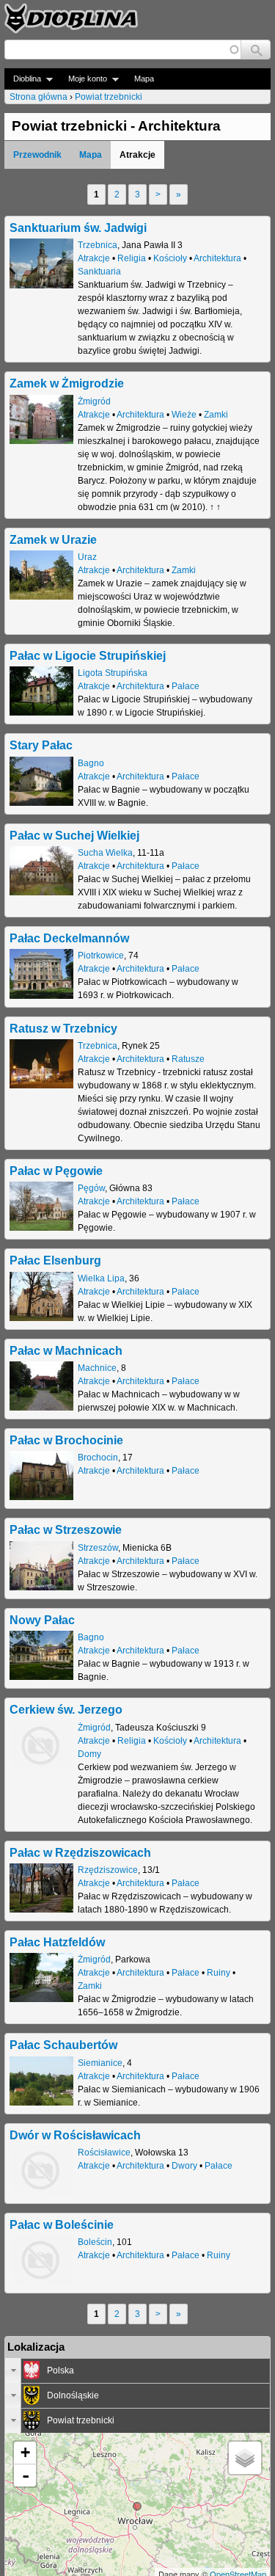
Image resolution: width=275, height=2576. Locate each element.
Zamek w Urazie (53, 539)
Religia (132, 258)
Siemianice (100, 2063)
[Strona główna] (71, 18)
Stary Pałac (41, 745)
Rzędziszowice (108, 1870)
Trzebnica (98, 245)
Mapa (144, 79)
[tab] (137, 2371)
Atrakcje (94, 258)
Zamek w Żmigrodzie (67, 383)
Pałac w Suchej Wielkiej (74, 835)
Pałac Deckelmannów (69, 938)
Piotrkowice (101, 956)
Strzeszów (98, 1548)
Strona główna (38, 97)
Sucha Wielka (105, 853)
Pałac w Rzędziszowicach (80, 1852)
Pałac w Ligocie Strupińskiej (88, 655)
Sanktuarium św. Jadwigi (78, 228)
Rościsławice (104, 2153)
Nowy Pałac (42, 1620)
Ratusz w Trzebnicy (63, 1028)
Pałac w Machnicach (66, 1350)
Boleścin (95, 2242)
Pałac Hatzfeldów (57, 1942)
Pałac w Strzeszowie (66, 1529)
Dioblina (23, 79)
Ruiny (219, 1973)
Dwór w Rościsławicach (75, 2135)
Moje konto (83, 79)
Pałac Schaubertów (63, 2045)
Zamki (216, 415)
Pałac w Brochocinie (66, 1440)
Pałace (186, 686)
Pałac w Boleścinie (62, 2224)
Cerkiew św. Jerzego (66, 1709)
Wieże (184, 415)
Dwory (184, 2166)
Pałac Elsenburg (55, 1260)
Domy (89, 1754)
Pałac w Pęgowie (56, 1171)
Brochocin (98, 1458)
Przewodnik (37, 155)
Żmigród (94, 401)
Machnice (97, 1368)
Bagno (91, 763)
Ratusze (188, 1059)
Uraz (87, 557)
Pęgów (91, 1188)
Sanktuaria (99, 272)
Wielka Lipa (101, 1278)
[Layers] (245, 2458)
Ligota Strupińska (113, 673)
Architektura (217, 258)
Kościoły (170, 258)
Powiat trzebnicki (109, 97)
